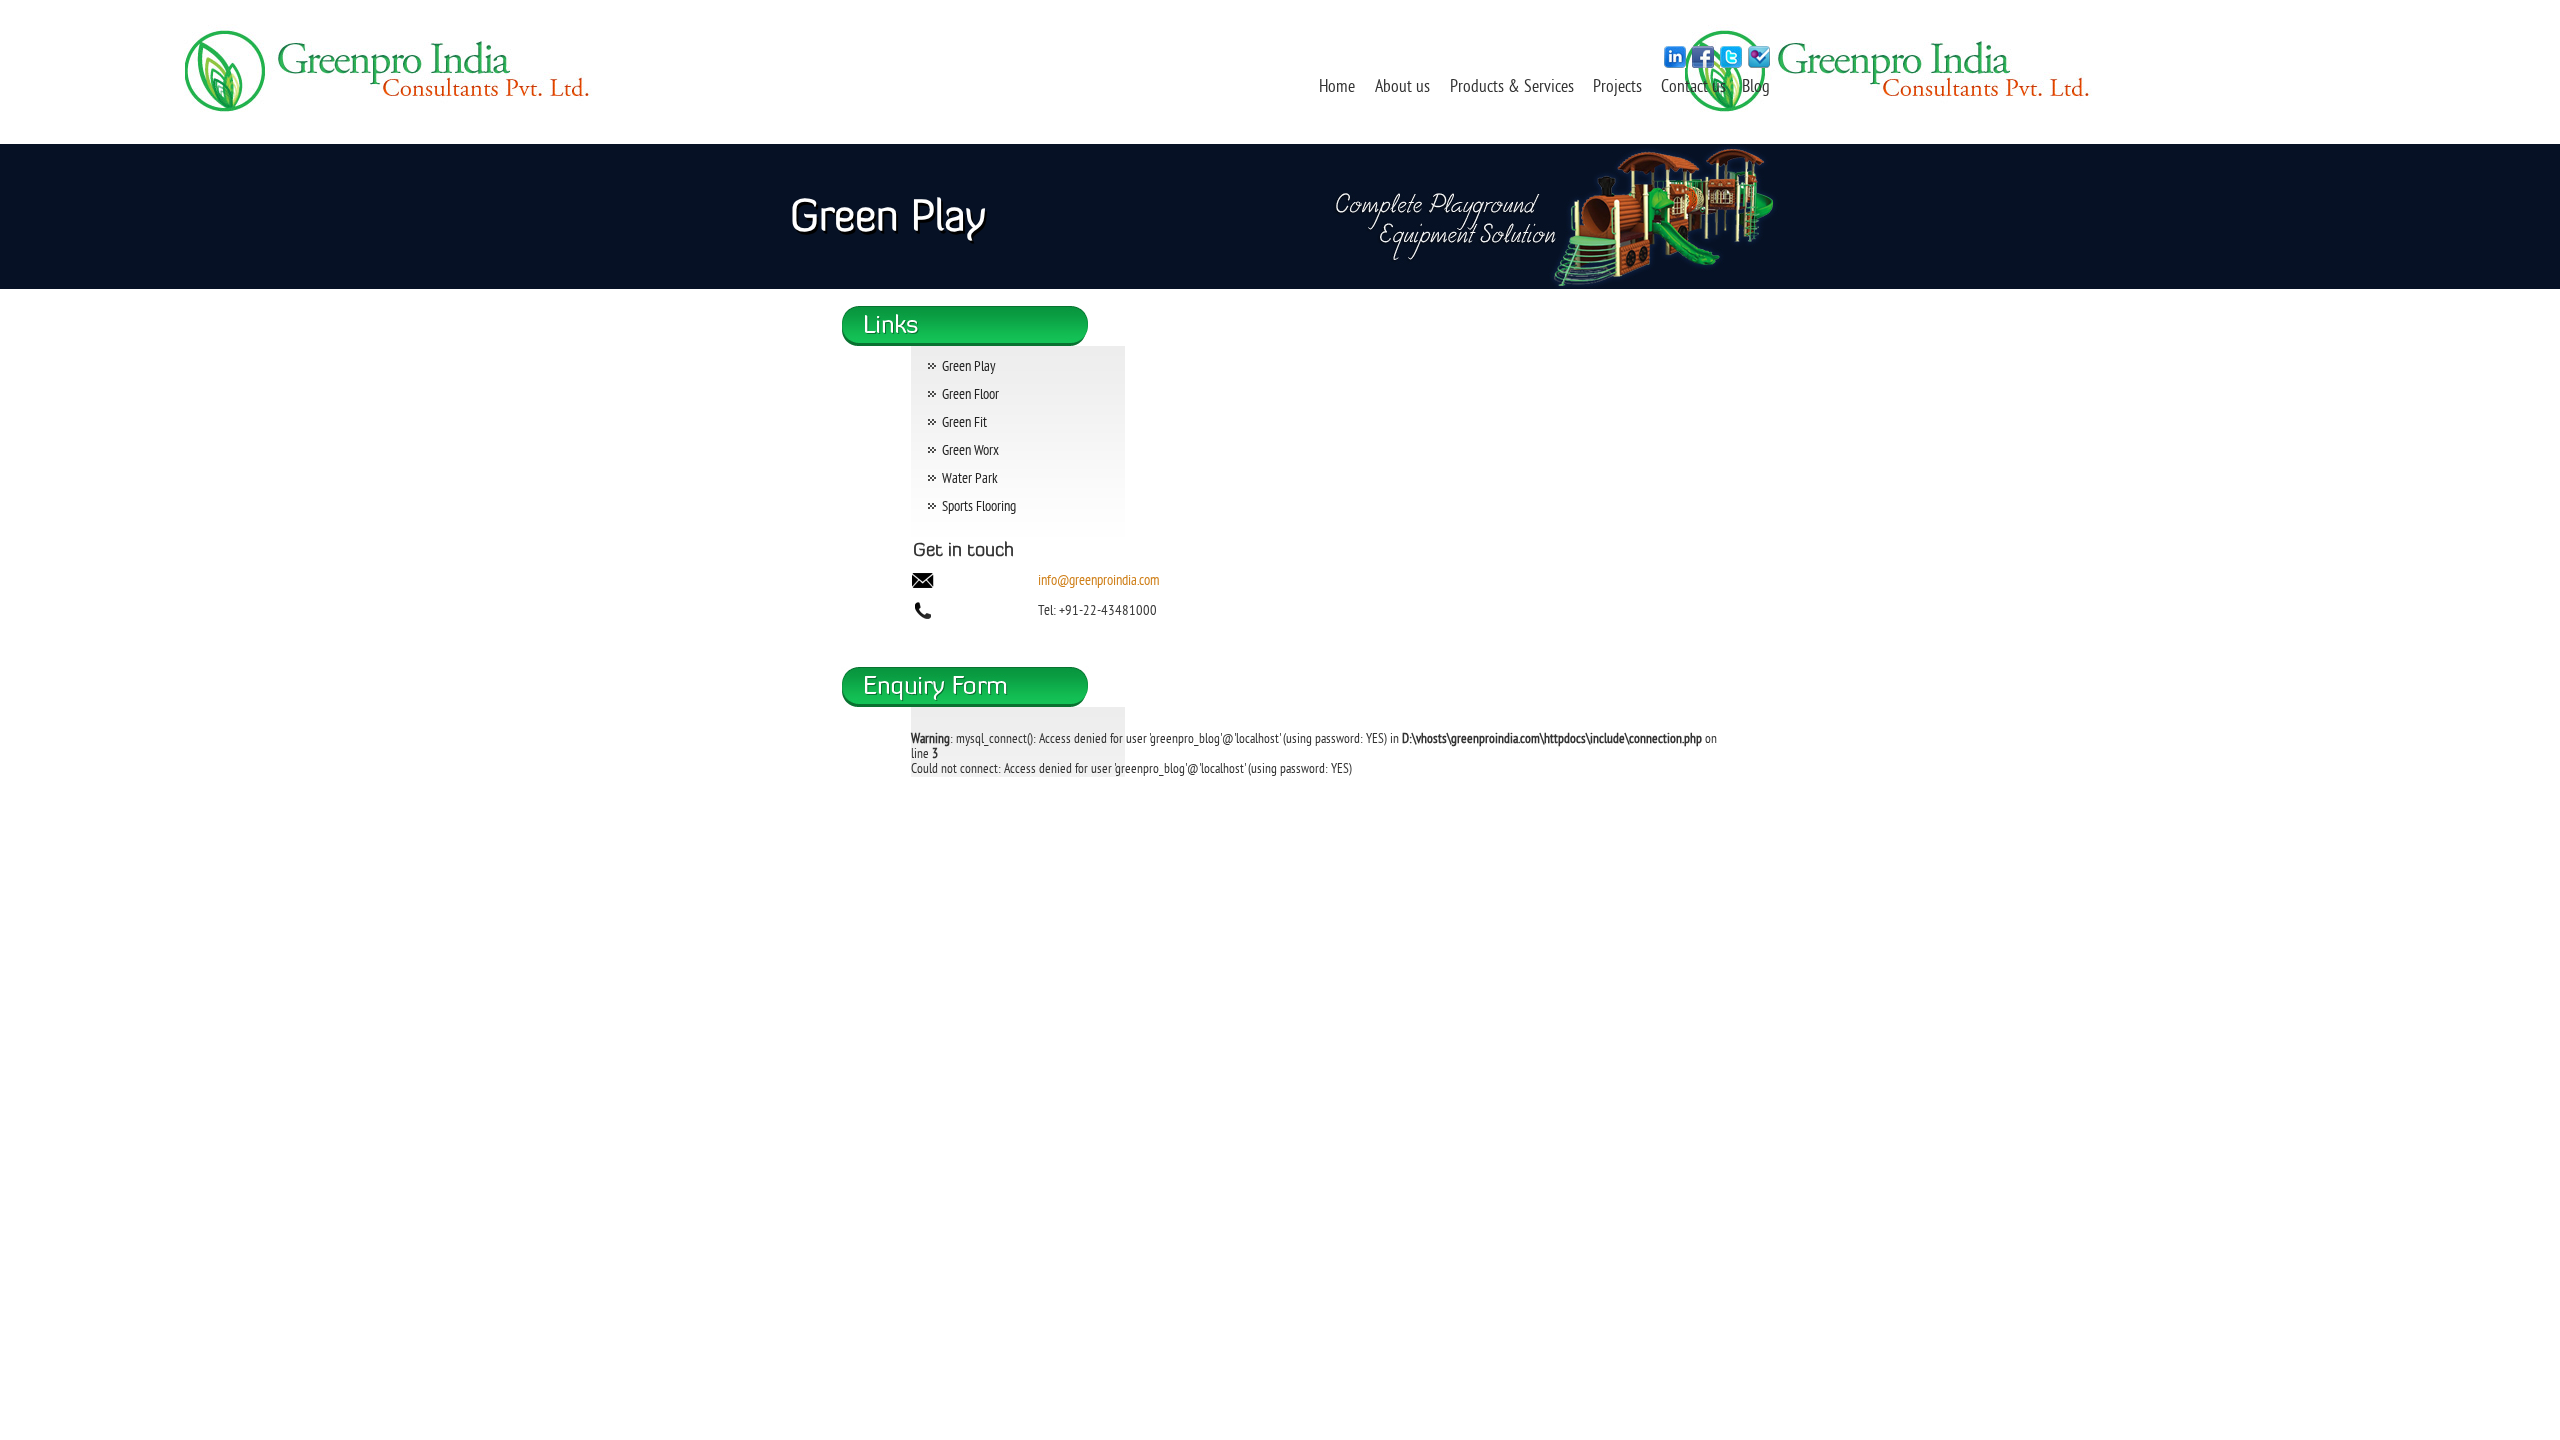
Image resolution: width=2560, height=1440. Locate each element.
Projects (1619, 88)
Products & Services (1512, 88)
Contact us (1695, 88)
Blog (1756, 88)
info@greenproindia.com (1098, 581)
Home (1337, 88)
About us (1402, 88)
